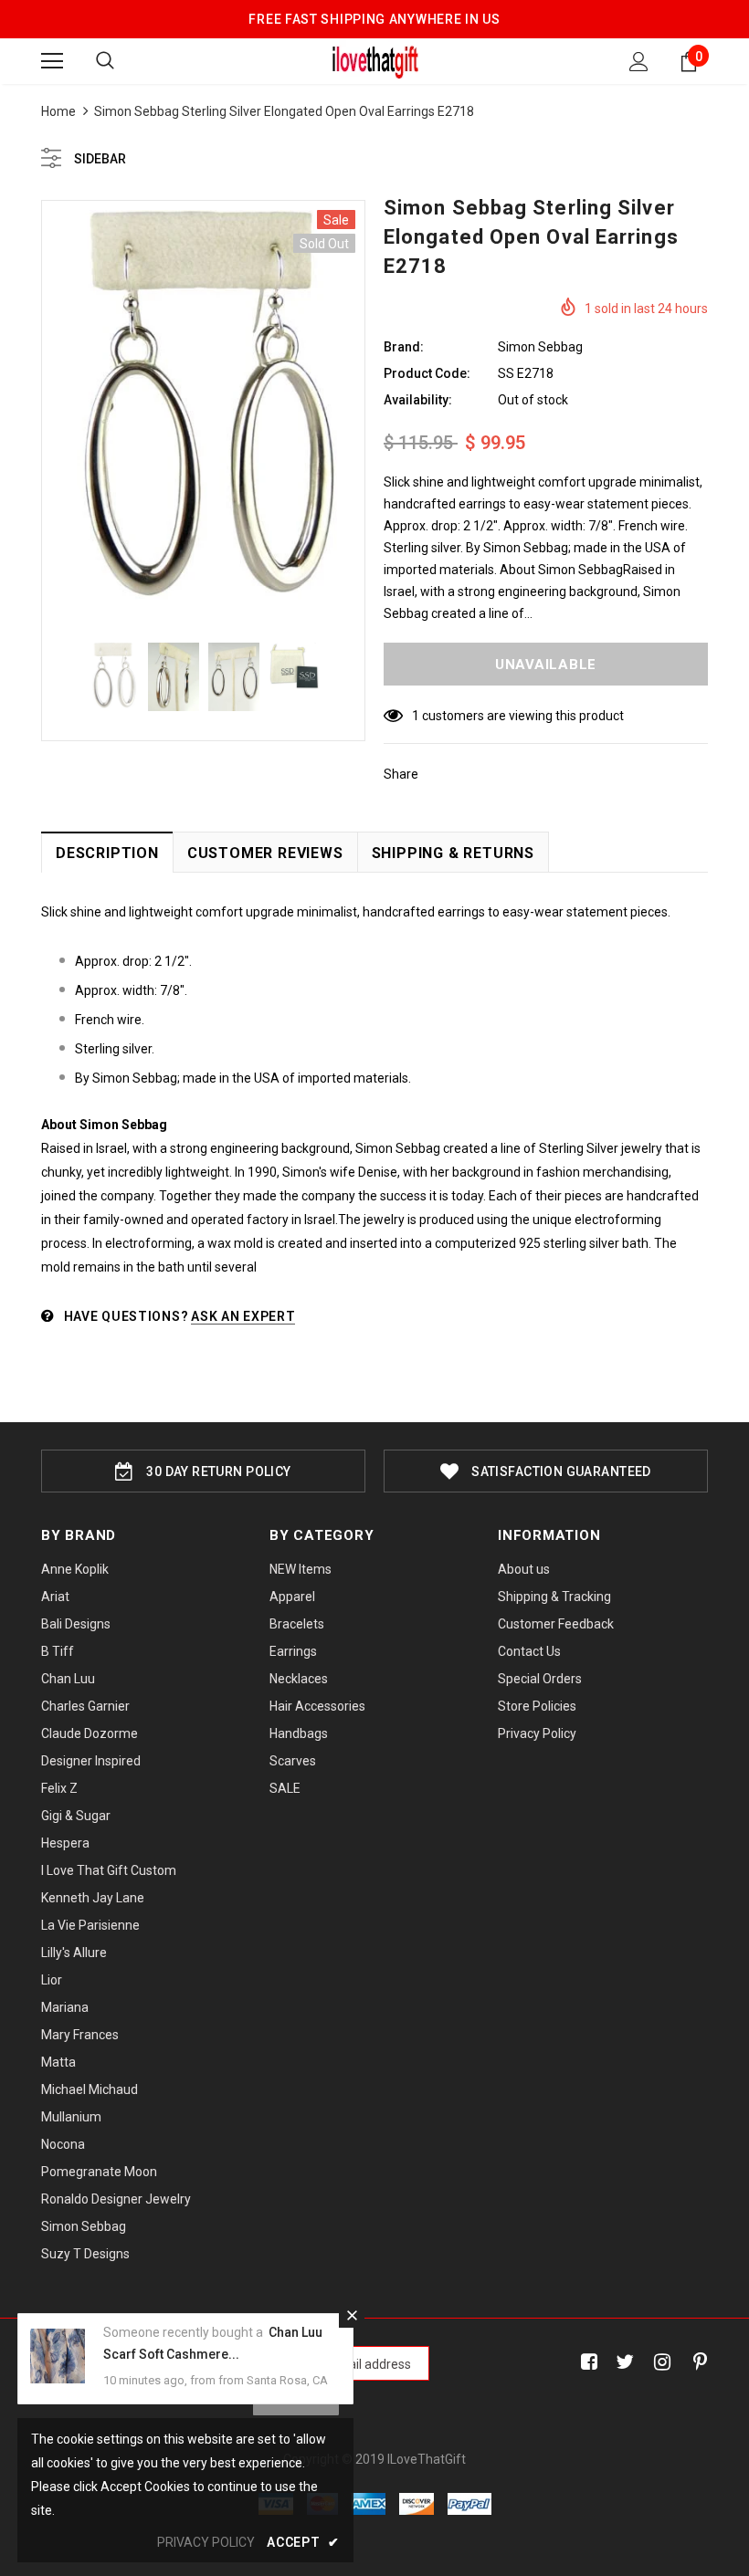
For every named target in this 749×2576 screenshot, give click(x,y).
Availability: (418, 400)
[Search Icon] (105, 61)
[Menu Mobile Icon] (52, 61)
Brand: (404, 347)
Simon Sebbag (540, 347)
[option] (203, 413)
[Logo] (375, 60)
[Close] (352, 2315)
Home (58, 111)
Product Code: (427, 373)
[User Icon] (639, 62)
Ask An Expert (243, 1316)
